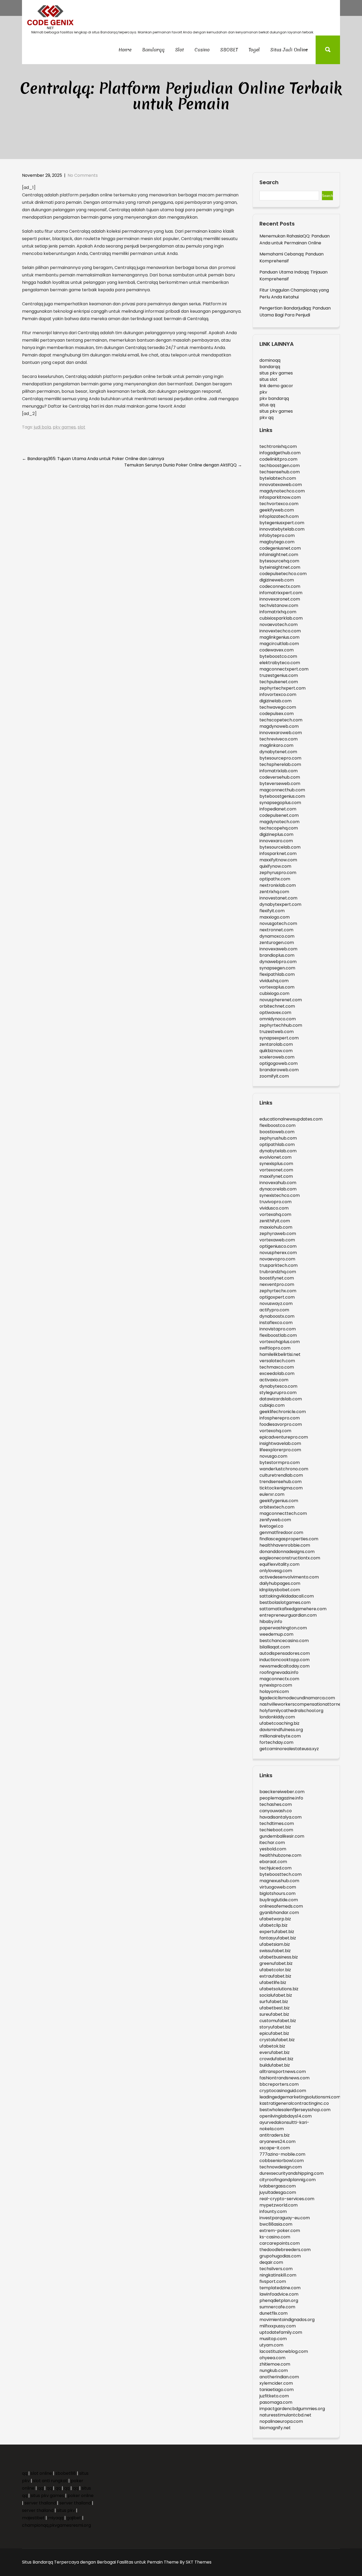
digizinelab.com (275, 701)
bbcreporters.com (279, 2084)
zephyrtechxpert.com (282, 688)
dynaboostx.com (277, 1316)
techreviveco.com (279, 739)
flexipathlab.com (277, 974)
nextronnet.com (276, 930)
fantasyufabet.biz (278, 1938)
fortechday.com (276, 1742)
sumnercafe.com (277, 2307)
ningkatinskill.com (278, 2275)
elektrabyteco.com (280, 663)
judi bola (42, 427)
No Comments (83, 175)
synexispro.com (276, 1685)
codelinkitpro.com (278, 459)
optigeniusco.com (278, 1246)
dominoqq (270, 360)
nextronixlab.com (278, 885)
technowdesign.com (281, 2167)
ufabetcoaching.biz (279, 1723)
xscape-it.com (275, 2148)
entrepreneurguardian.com (288, 1615)
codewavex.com (277, 650)
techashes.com (276, 1804)
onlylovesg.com (276, 1571)
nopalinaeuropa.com (281, 2421)
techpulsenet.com (279, 682)
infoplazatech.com (279, 516)
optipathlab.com (277, 1144)
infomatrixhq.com (278, 612)
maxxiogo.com (275, 917)
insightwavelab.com (280, 1443)
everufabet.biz (275, 2052)
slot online (41, 2473)
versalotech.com (277, 1361)
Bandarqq (153, 50)
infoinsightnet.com (279, 555)
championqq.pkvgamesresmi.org (56, 2525)
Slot (180, 50)
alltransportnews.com (283, 2072)
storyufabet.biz (275, 2027)
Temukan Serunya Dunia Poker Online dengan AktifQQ (183, 465)
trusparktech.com (279, 1265)
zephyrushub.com (278, 1138)
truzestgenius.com (279, 675)
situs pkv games (276, 373)
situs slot (268, 379)
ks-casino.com (275, 2237)
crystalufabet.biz (277, 2040)
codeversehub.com (280, 777)
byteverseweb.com (280, 784)
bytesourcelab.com (280, 847)
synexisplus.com (276, 1164)
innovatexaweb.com (281, 485)
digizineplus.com (276, 834)
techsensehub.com (280, 472)
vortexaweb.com (277, 1240)
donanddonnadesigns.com (287, 1552)
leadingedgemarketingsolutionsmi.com (300, 2097)
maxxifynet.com (276, 1176)
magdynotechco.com (282, 491)
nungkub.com (274, 2370)
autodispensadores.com (285, 1653)
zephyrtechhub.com (281, 1025)
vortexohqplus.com (280, 1342)
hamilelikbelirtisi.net (280, 1354)
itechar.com (272, 1843)
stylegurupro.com (278, 1393)
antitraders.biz (275, 2135)
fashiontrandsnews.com (284, 2078)
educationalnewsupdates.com (291, 1119)
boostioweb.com (277, 1132)
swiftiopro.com (275, 1348)
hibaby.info (271, 1622)
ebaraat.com (273, 1862)
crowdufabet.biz (276, 2059)
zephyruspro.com (278, 873)
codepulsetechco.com (283, 574)
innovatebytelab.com (282, 529)
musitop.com (273, 2339)
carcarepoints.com (280, 2243)
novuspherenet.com (281, 1000)
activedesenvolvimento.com (289, 1577)
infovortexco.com (278, 694)
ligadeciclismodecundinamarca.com (297, 1698)
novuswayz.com (276, 1304)
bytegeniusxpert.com (282, 523)
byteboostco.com (278, 656)
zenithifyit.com (275, 1221)
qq (25, 2473)
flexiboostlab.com (278, 1335)
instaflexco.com (276, 1323)
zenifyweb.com (275, 1520)
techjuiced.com (275, 1868)
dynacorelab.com (278, 1189)
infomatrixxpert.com (281, 593)
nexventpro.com (277, 1284)
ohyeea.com (272, 2358)
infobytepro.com (277, 535)
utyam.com (271, 2345)
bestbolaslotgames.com (285, 1602)
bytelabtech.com (278, 478)
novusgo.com (273, 1456)
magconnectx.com (279, 1679)
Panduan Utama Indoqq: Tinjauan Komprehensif (293, 275)
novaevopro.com (277, 1259)
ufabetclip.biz (273, 1925)
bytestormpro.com (280, 1463)
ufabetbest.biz (275, 2008)
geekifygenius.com (279, 1501)
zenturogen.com (277, 943)
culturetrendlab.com (281, 1475)
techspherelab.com (280, 764)
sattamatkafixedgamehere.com (293, 1609)
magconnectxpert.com (284, 669)
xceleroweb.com (277, 1057)
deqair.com (271, 2262)
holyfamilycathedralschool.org (291, 1711)
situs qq (267, 405)
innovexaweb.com (278, 949)
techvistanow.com (279, 605)
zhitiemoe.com (275, 2364)
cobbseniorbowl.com (282, 2161)
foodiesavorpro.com (281, 1424)
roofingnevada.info (279, 1672)
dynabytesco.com (278, 1386)
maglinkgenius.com (279, 637)
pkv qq (266, 418)
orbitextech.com (277, 1507)
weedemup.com (276, 1634)
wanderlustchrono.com (284, 1469)
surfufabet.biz (274, 2002)
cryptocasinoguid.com (283, 2091)
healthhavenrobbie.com (285, 1545)
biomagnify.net (275, 2428)
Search (269, 183)
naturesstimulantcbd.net (285, 2415)
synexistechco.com (280, 1195)
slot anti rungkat (50, 2481)
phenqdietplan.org (279, 2301)
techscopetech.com (281, 720)
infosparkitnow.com (280, 497)
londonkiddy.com (277, 1717)
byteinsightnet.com (280, 567)
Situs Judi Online (289, 50)
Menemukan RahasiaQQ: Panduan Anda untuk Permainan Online (295, 239)
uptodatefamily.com (281, 2332)
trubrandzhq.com (278, 1272)
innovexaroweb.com (281, 733)
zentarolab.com (276, 1044)
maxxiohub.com (276, 1227)
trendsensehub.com (281, 1482)
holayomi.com (274, 1691)
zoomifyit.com (274, 1076)
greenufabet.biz (276, 1963)
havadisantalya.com (281, 1817)
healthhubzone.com (280, 1855)
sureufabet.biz (274, 2014)
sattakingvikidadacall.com (287, 1596)
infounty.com (273, 2211)
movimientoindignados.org (287, 2320)
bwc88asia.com (276, 2224)
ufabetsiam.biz (275, 1944)
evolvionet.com (275, 1157)
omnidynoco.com (278, 1019)
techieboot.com (276, 1830)
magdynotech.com (279, 822)
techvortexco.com (279, 504)
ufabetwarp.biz (275, 1919)
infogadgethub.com (280, 453)
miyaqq (56, 2518)
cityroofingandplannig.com (288, 2180)
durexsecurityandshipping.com (292, 2173)
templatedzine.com (280, 2288)
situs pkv (66, 2510)
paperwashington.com (283, 1628)
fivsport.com (273, 2281)
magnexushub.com (279, 1881)
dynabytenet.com (278, 752)
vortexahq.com (275, 1214)
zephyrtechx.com (278, 1291)
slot (81, 427)
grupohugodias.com (280, 2256)
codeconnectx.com (280, 586)
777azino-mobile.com (282, 2154)
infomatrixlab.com (279, 771)
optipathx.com (275, 879)
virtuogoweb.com (278, 1887)
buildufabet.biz (275, 2065)
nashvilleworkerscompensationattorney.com (307, 1704)
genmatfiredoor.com (281, 1532)
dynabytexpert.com (280, 904)
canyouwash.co (276, 1811)
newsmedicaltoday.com (284, 1666)
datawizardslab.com (281, 1399)
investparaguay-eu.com (285, 2218)
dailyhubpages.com (280, 1583)
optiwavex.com (275, 1013)
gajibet (74, 2518)
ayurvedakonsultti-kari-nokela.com (284, 2126)
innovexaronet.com (280, 599)
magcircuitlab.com (279, 644)
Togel (254, 50)
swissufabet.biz (275, 1951)
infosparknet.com (278, 853)
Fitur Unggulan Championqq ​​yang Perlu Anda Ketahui (294, 294)
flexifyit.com (272, 911)
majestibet (33, 2518)
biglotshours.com (277, 1893)
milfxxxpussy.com (278, 2326)
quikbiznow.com (276, 1051)
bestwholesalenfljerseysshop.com (295, 2110)
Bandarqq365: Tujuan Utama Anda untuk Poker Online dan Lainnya (93, 459)
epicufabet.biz (274, 2033)
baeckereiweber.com (282, 1792)
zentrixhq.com (274, 892)
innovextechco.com (280, 631)
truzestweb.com (277, 1032)
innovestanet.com (278, 898)
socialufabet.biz (276, 1995)
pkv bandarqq (274, 398)
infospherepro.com (280, 1418)
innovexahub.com (278, 1183)
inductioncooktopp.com (284, 1660)
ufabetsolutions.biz (279, 1989)
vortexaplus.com (277, 987)
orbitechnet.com (277, 1006)
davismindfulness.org (281, 1730)
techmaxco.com (277, 1367)
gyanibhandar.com (279, 1913)
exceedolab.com (277, 1373)
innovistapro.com (278, 1329)
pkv (263, 392)
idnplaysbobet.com (280, 1590)
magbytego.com (277, 542)
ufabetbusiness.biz (279, 1957)
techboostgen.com (280, 466)
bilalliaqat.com (275, 1647)
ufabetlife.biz (273, 1982)
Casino (202, 50)
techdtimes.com (277, 1823)
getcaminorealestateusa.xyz (289, 1749)
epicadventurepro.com (284, 1437)
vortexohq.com (275, 1431)
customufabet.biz (278, 2021)
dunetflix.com (273, 2313)
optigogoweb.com (279, 1063)
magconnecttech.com (283, 1513)
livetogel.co (271, 1526)
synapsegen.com (277, 968)
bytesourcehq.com (279, 561)
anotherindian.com (279, 2377)
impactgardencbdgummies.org (292, 2409)
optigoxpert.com (277, 1297)
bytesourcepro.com (280, 758)
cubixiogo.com (274, 993)
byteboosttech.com (281, 1874)
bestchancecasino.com (284, 1641)
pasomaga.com (276, 2402)
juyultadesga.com (278, 2192)
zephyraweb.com (278, 1234)
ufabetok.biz (272, 2046)
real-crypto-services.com (287, 2199)
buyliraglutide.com (279, 1900)
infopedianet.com (278, 809)
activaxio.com (274, 1380)
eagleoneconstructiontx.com (290, 1558)
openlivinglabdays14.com (286, 2116)
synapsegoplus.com (280, 803)
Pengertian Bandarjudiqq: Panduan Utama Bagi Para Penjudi (295, 312)
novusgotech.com (278, 923)
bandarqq (270, 367)
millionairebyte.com (280, 1736)
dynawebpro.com (278, 962)
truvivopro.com (275, 1202)
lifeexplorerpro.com (280, 1450)
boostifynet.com (277, 1278)
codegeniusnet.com (280, 548)
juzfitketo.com (274, 2396)
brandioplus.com (277, 955)
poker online (81, 2496)
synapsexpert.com (279, 1038)
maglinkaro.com (276, 745)
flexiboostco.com (277, 1125)
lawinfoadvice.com (279, 2294)
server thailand (40, 2503)
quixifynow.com (275, 866)
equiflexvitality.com (279, 1564)
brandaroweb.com (279, 1070)
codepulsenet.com (279, 815)
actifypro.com (274, 1310)
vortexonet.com (276, 1170)
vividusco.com (274, 1208)
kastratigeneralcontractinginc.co (294, 2103)
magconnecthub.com (282, 790)
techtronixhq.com (278, 446)
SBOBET (229, 50)
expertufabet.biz (277, 1932)
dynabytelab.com (278, 1151)
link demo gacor (276, 386)
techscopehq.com (279, 828)
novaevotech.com (279, 625)
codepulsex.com (277, 714)
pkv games (64, 427)
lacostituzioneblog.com (284, 2351)
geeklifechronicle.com (283, 1412)
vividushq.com (274, 981)
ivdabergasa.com (278, 2186)
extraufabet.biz (275, 1976)
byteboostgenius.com (282, 796)
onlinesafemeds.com (281, 1906)
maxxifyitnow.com (278, 860)
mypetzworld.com (279, 2205)
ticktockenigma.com (281, 1488)
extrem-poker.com (280, 2231)
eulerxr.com (272, 1494)
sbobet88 (66, 2473)
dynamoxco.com (277, 936)
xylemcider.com (276, 2383)
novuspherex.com (278, 1253)
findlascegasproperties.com (289, 1539)
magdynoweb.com (279, 726)
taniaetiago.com (277, 2390)
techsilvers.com (276, 2269)
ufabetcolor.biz (275, 1970)
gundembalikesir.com (282, 1836)
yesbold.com (273, 1849)
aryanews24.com (277, 2141)
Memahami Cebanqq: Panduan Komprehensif (292, 257)
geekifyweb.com (277, 510)
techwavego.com (278, 707)
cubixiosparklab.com (281, 618)
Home (125, 50)
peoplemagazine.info (281, 1798)
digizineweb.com (277, 580)
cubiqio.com (272, 1405)
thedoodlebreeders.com (285, 2250)
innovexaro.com (276, 841)
